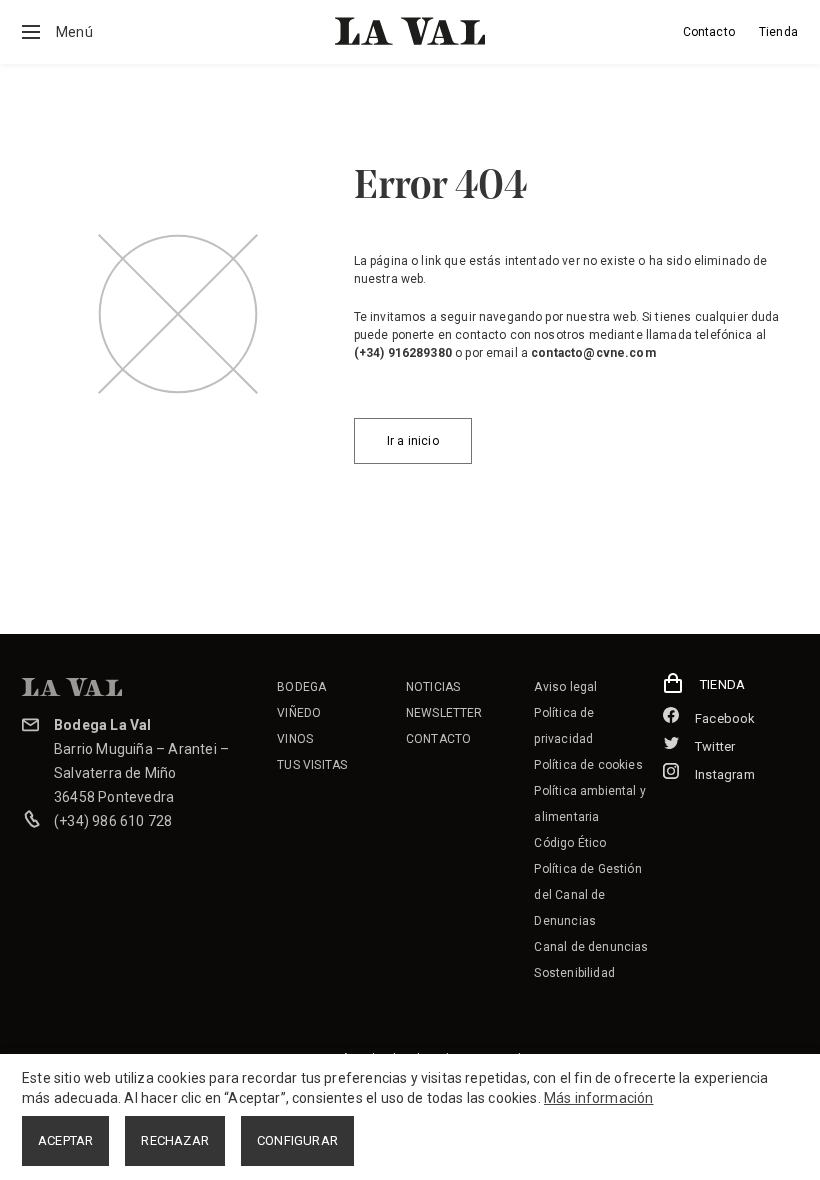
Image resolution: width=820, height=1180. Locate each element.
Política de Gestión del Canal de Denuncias (587, 895)
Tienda (778, 32)
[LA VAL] (410, 31)
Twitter (715, 746)
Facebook (725, 718)
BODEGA (301, 687)
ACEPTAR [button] (65, 1140)
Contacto (709, 32)
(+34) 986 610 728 (113, 821)
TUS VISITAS (312, 765)
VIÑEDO (299, 713)
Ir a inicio (413, 441)
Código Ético (570, 843)
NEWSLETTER (444, 713)
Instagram (725, 774)
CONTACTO (438, 739)
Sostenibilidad (574, 973)
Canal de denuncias (591, 947)
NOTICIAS (433, 687)
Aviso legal (565, 687)
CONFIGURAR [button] (297, 1140)
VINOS (295, 739)
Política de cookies (588, 765)
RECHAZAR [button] (175, 1140)
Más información (599, 1098)
